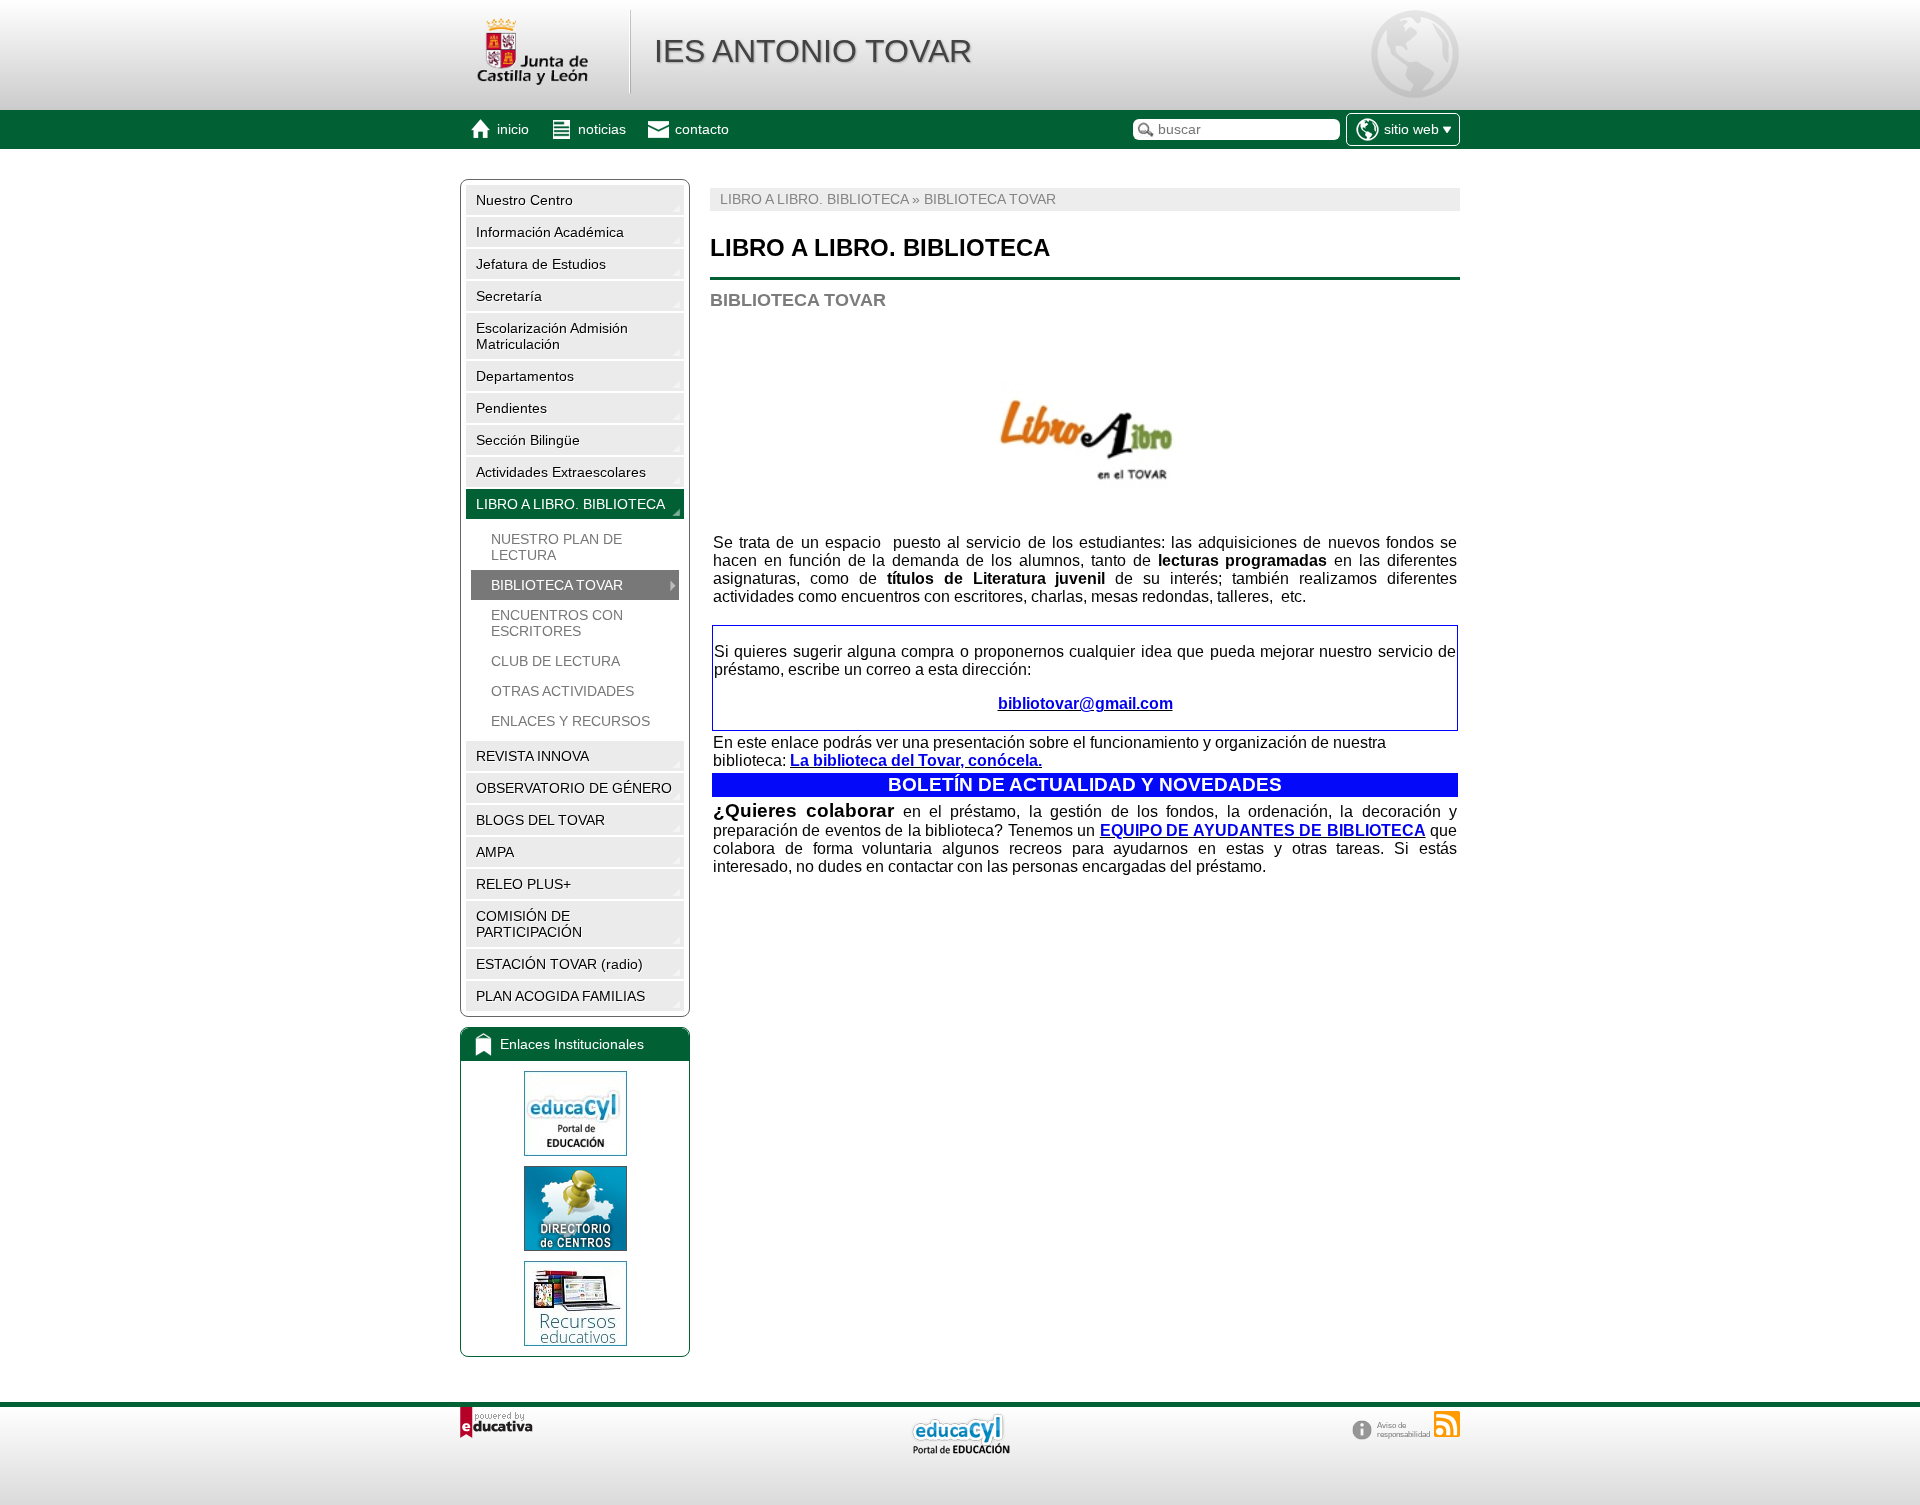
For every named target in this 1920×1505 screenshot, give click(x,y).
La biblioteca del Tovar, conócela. (916, 760)
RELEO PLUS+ (523, 884)
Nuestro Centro (524, 200)
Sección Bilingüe (528, 440)
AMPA (495, 852)
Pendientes (511, 408)
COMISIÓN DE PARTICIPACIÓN (529, 924)
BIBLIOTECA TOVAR (557, 585)
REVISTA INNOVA (532, 756)
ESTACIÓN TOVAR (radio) (559, 964)
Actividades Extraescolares (561, 472)
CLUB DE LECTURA (555, 661)
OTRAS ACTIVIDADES (562, 691)
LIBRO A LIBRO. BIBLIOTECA (570, 504)
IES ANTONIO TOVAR (813, 51)
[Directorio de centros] (575, 1208)
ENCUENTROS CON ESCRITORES (557, 623)
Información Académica (550, 232)
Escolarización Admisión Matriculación (552, 336)
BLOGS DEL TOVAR (540, 820)
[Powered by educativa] (496, 1422)
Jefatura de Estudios (541, 264)
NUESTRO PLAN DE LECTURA (556, 547)
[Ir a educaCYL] (960, 1449)
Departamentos (525, 376)
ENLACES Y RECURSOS (570, 721)
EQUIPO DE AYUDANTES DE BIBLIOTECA (1263, 830)
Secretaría (509, 296)
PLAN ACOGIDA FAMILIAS (560, 996)
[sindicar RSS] (1447, 1424)
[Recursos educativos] (575, 1303)
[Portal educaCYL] (575, 1113)
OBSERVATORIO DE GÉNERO (574, 788)
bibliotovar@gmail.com (1085, 703)
